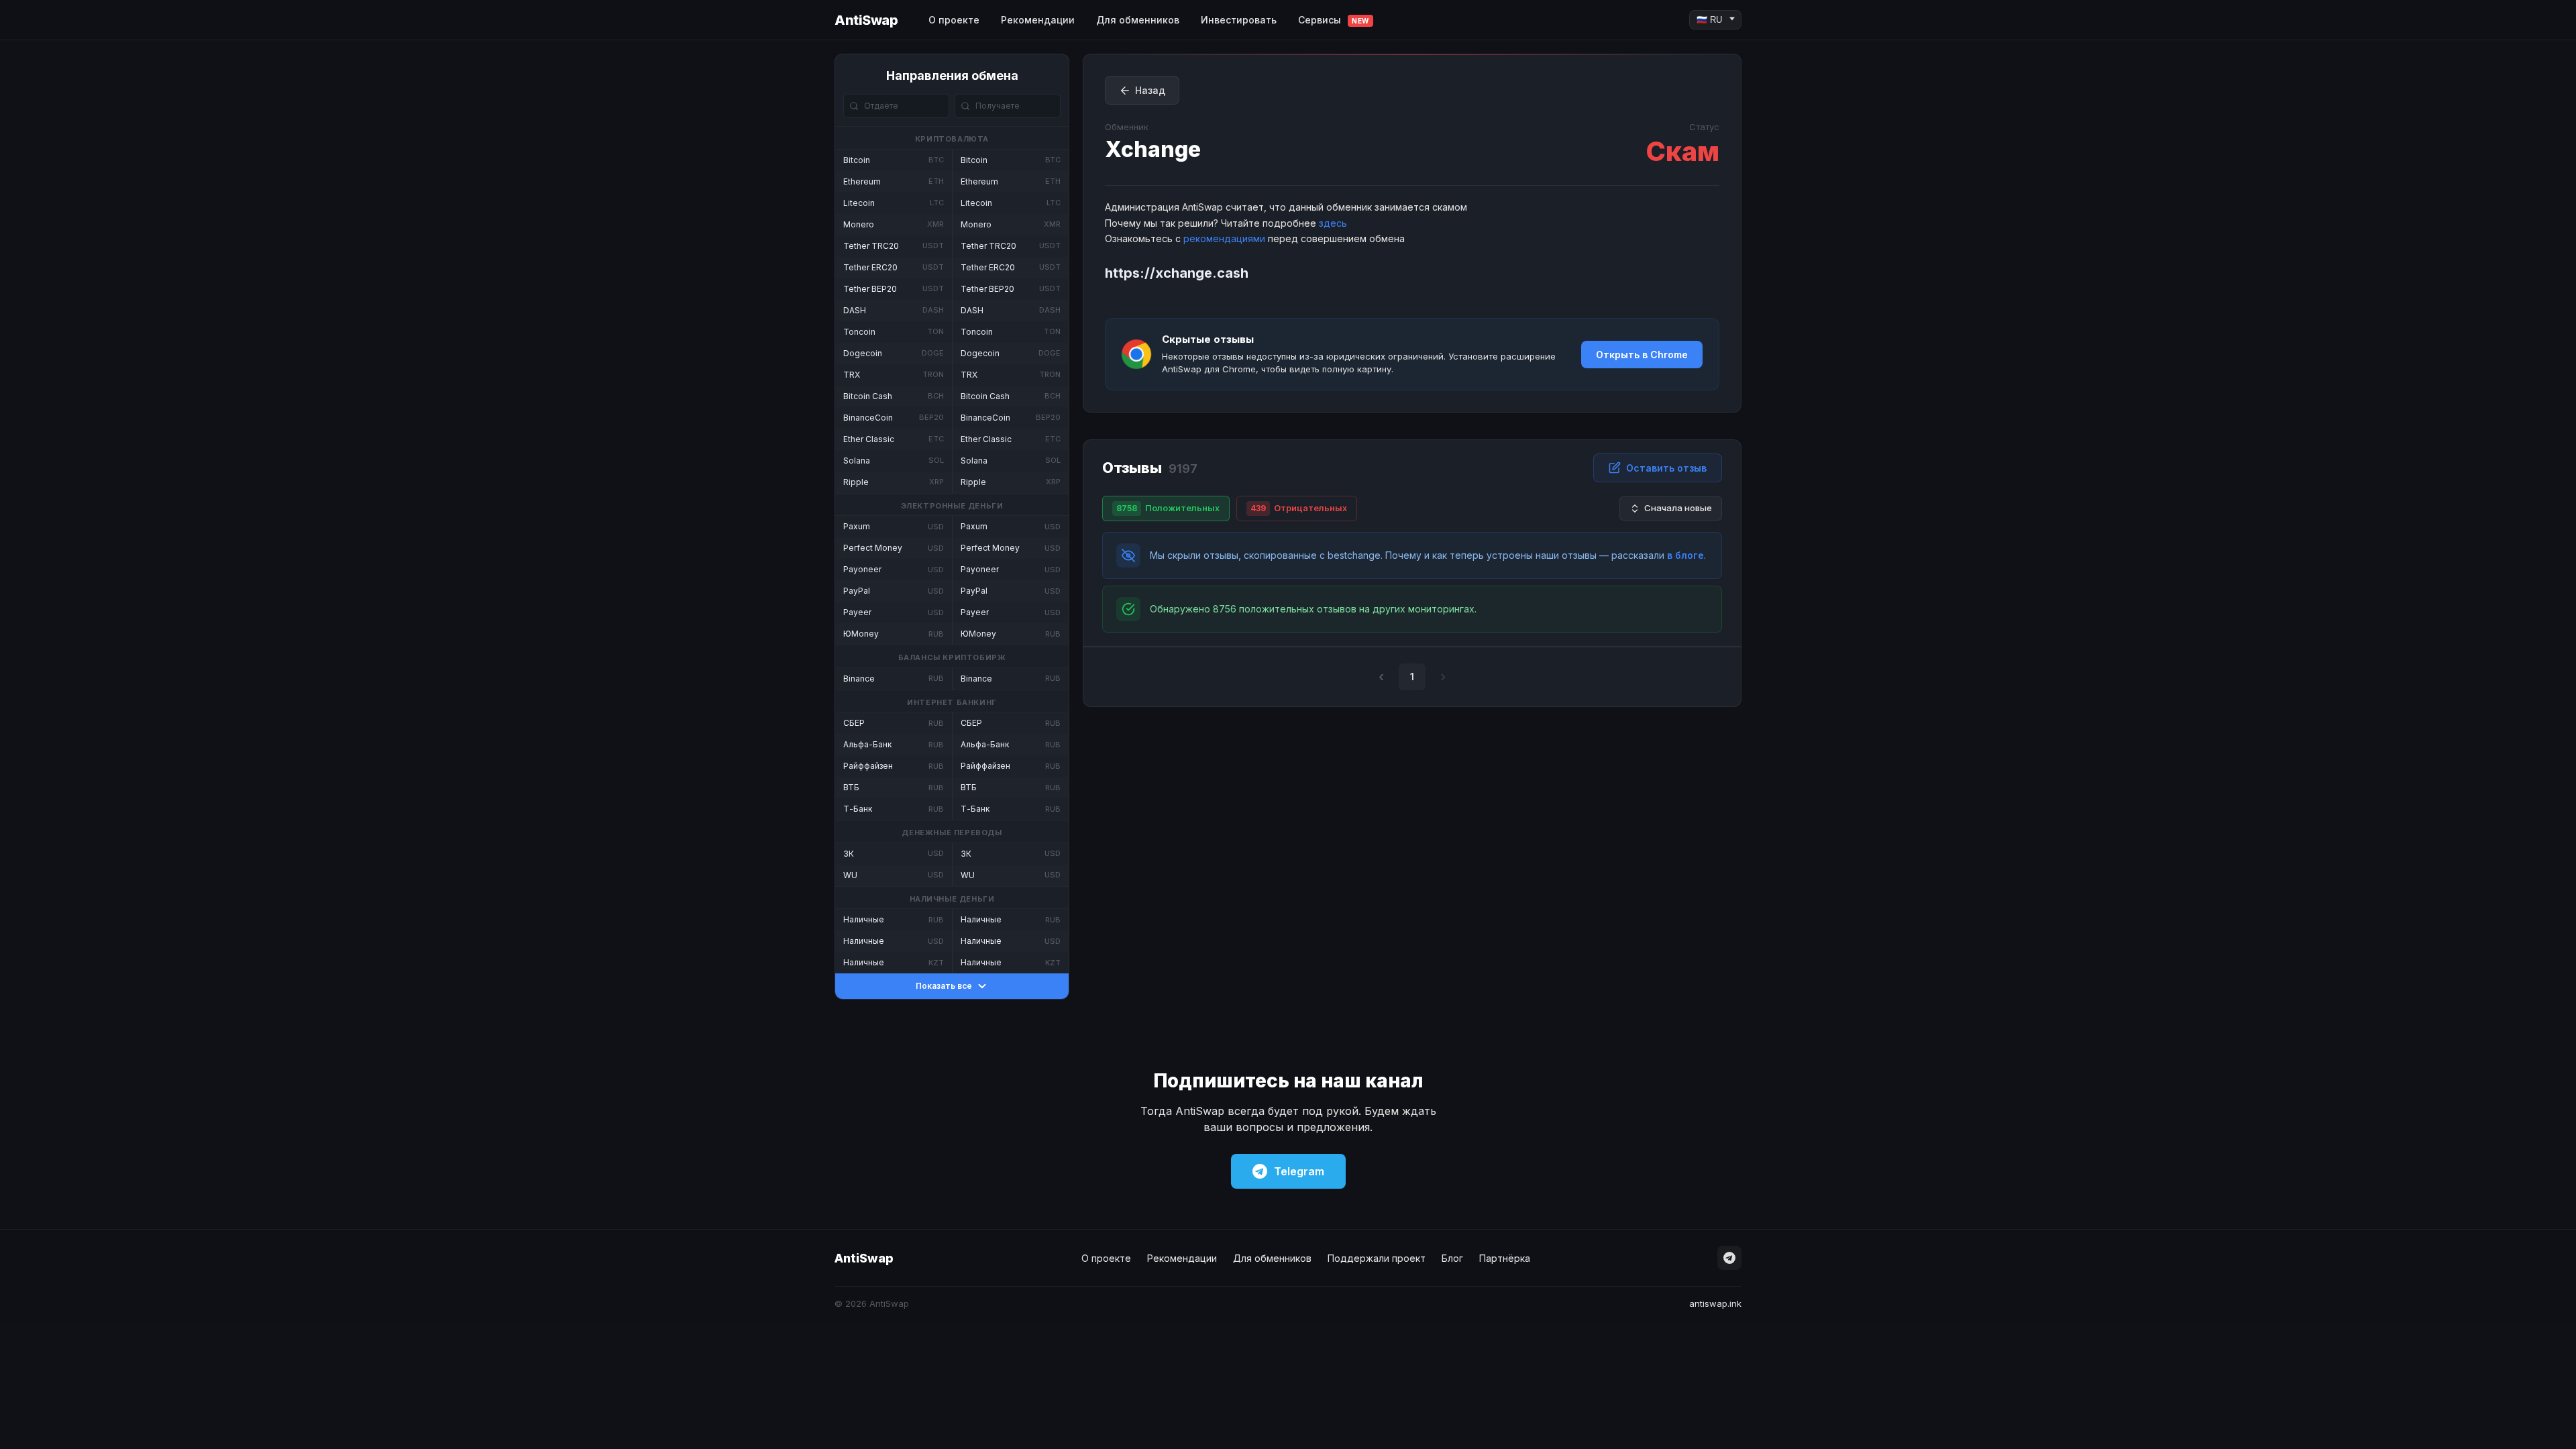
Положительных (1168, 508)
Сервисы (1334, 20)
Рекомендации (1038, 20)
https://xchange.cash (1177, 273)
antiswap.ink (1715, 1303)
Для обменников (1138, 20)
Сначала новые (1678, 508)
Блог (1452, 1258)
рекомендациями (1224, 238)
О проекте (954, 20)
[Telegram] (1729, 1258)
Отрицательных (1299, 508)
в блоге (1685, 555)
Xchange (1153, 149)
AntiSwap (866, 20)
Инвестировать (1239, 20)
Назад (1150, 90)
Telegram (1299, 1171)
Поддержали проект (1377, 1258)
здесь (1333, 223)
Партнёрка (1505, 1258)
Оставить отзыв (1666, 468)
